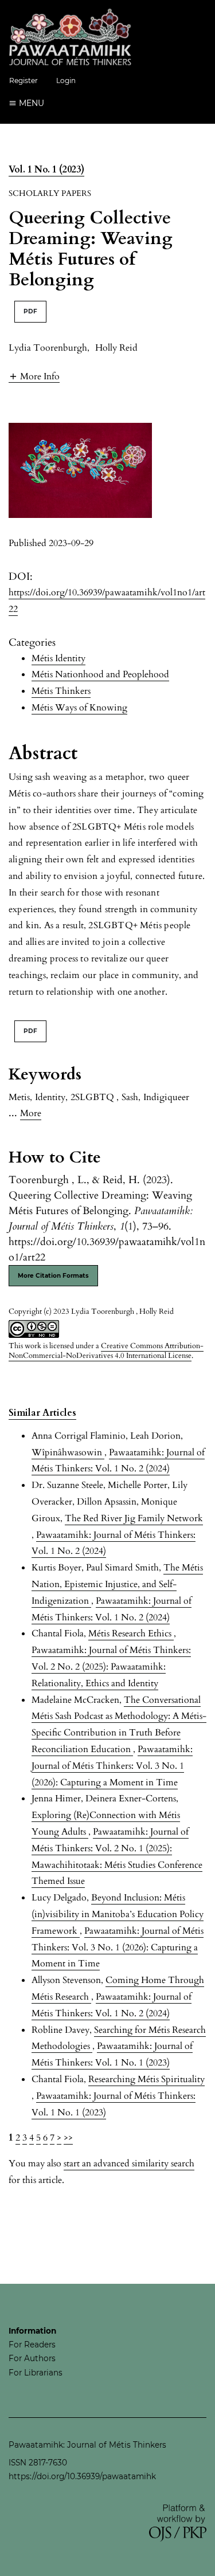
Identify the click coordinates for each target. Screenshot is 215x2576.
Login (66, 80)
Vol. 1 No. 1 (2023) (46, 170)
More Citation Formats (53, 1276)
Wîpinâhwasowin (68, 1452)
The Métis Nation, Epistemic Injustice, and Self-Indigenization (117, 1584)
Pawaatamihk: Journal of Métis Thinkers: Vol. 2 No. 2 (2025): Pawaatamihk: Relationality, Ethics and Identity (111, 1667)
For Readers (32, 2345)
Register (24, 80)
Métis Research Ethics (131, 1633)
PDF (30, 311)
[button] (34, 376)
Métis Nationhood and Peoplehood (100, 674)
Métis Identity (58, 658)
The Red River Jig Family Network (134, 1518)
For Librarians (36, 2373)
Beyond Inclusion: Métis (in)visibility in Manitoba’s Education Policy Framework (118, 1914)
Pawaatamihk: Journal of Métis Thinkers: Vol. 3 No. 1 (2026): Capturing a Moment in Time (112, 1766)
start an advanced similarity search (129, 2163)
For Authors (32, 2358)
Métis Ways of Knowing (79, 708)
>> (68, 2138)
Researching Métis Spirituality (146, 2079)
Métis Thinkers (61, 691)
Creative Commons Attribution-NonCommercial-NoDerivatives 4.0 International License (106, 1351)
